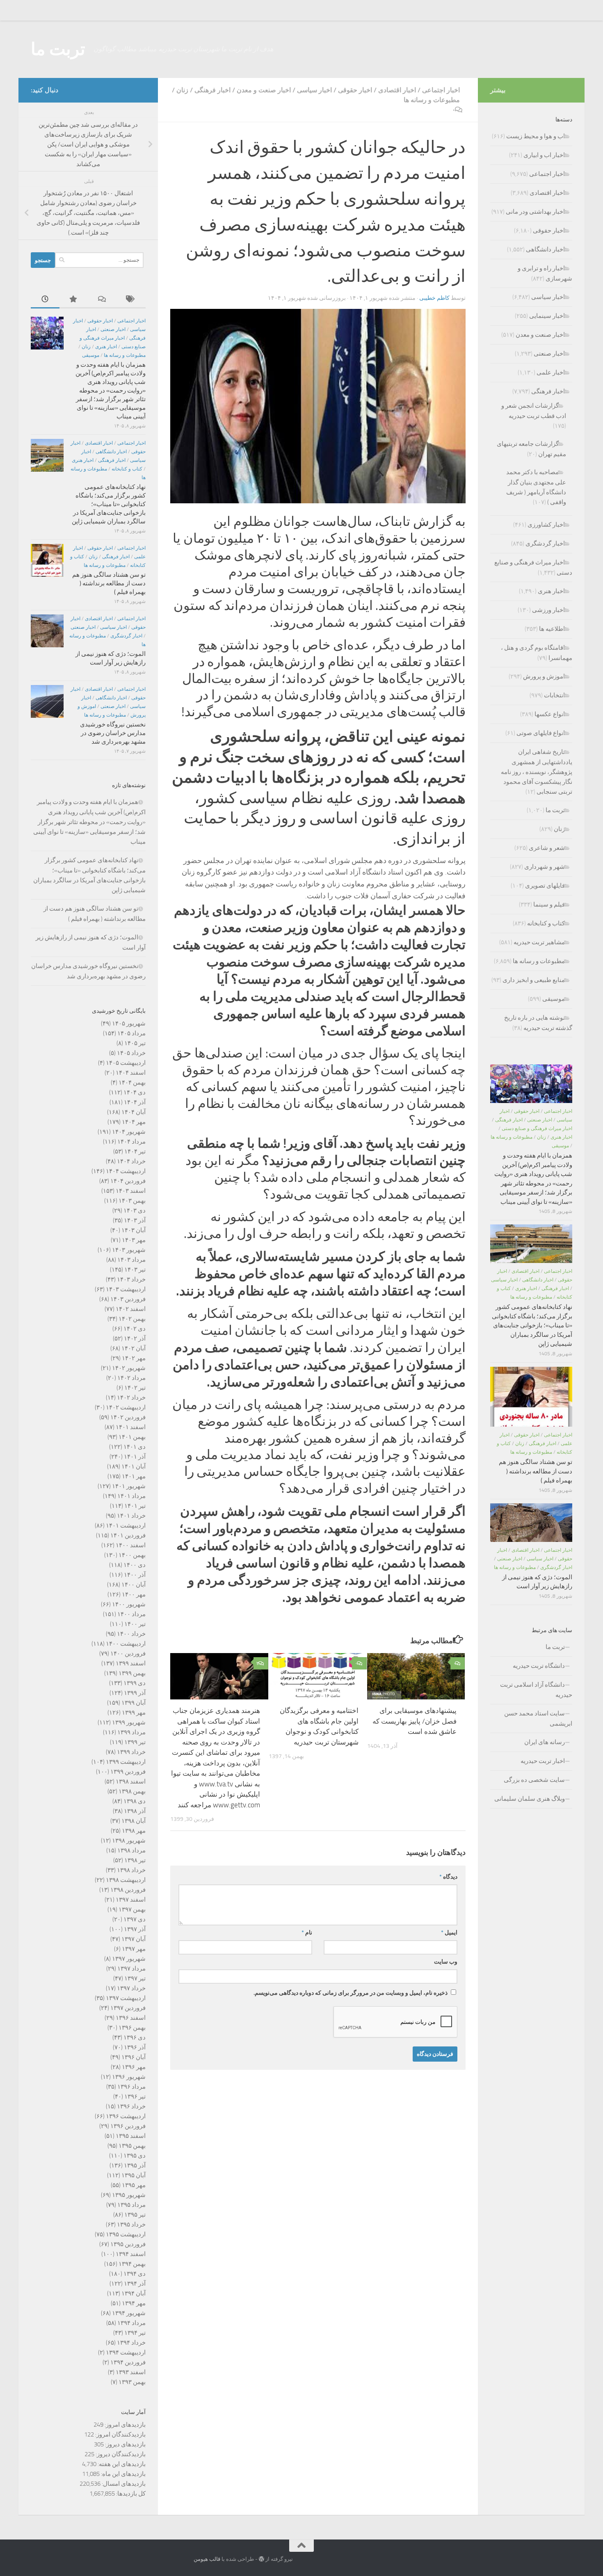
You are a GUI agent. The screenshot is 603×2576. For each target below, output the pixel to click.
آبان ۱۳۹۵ (134, 2175)
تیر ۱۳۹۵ (135, 2215)
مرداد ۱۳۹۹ (131, 1732)
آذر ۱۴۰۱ (135, 1457)
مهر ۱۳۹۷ (134, 1949)
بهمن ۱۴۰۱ (132, 1437)
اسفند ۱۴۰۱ (131, 1427)
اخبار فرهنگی (212, 90)
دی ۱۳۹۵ (135, 2156)
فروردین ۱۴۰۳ (128, 1299)
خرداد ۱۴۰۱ (131, 1516)
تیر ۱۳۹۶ (135, 2096)
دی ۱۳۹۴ (135, 2274)
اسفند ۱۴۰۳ (131, 1191)
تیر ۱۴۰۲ (135, 1388)
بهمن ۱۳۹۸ (132, 1791)
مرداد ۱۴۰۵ (131, 1033)
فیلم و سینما (549, 904)
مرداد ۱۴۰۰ (131, 1614)
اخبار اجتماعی (441, 90)
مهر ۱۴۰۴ (134, 1122)
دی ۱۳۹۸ (135, 1801)
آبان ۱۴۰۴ (134, 1112)
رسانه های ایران (545, 1742)
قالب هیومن (207, 2559)
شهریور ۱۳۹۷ (129, 1959)
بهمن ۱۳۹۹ (132, 1673)
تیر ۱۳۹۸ (135, 1860)
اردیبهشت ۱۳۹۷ (126, 1998)
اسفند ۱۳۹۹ (131, 1663)
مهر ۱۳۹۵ (134, 2185)
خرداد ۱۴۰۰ (131, 1634)
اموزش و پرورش (544, 676)
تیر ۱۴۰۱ (135, 1506)
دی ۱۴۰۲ (135, 1329)
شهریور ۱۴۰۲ (129, 1368)
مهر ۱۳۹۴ (134, 2303)
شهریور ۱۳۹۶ (129, 2077)
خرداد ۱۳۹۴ (131, 2343)
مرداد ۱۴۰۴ (131, 1142)
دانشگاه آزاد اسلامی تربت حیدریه (536, 1690)
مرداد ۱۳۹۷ (131, 1969)
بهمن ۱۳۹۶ (132, 2028)
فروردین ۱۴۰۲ (128, 1417)
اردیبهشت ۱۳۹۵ (126, 2234)
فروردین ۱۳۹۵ (128, 2244)
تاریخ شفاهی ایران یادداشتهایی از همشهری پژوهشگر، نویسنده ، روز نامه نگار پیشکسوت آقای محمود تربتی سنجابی (537, 772)
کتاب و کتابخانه (127, 469)
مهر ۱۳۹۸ (134, 1831)
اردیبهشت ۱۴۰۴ (126, 1171)
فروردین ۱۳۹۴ (128, 2362)
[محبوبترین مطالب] (74, 300)
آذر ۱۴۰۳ (135, 1220)
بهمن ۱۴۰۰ (132, 1555)
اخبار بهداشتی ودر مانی (535, 212)
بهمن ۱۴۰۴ (132, 1082)
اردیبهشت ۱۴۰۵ (126, 1063)
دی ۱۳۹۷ (135, 1919)
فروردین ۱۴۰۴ (128, 1181)
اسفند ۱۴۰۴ (131, 1073)
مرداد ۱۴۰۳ (131, 1260)
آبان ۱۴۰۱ (134, 1466)
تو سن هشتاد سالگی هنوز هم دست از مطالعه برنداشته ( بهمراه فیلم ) (109, 583)
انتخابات (554, 695)
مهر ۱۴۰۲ (134, 1358)
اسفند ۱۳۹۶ (131, 2018)
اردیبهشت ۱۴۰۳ (126, 1289)
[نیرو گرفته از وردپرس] (262, 2559)
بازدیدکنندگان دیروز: (120, 2454)
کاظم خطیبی (434, 298)
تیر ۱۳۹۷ (135, 1978)
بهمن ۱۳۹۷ (132, 1909)
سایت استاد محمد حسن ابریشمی (538, 1718)
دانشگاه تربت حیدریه (539, 1666)
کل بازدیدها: (130, 2494)
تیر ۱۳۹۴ (135, 2333)
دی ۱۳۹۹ (135, 1683)
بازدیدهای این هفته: (121, 2464)
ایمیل (449, 1933)
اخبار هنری (106, 347)
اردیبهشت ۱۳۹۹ (126, 1762)
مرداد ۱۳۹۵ (131, 2205)
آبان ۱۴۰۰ (134, 1585)
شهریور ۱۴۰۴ (129, 1132)
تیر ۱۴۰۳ (135, 1270)
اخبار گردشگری (126, 636)
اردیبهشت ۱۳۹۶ (126, 2116)
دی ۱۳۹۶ (135, 2037)
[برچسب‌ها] (131, 300)
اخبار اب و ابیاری (544, 155)
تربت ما (58, 49)
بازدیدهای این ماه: (123, 2474)
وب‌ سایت (446, 1962)
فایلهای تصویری (545, 886)
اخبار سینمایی (547, 316)
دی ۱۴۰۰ (135, 1565)
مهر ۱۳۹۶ (134, 2067)
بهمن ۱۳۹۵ (132, 2146)
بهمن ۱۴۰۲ (132, 1319)
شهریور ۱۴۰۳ (129, 1250)
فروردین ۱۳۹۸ (128, 1890)
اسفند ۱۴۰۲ (131, 1309)
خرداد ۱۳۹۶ (131, 2106)
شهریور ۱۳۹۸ (129, 1841)
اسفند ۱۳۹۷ (131, 1900)
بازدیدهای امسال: (123, 2484)
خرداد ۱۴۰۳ (131, 1279)
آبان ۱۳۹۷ (134, 1939)
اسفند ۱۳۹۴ (131, 2254)
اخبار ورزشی (548, 610)
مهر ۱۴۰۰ (134, 1594)
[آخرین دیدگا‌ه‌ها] (103, 300)
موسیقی (91, 355)
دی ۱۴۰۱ (135, 1447)
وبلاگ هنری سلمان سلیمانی (530, 1799)
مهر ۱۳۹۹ (134, 1713)
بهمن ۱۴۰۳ (132, 1201)
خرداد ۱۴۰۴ (131, 1161)
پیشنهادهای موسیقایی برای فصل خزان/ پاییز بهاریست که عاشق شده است (415, 1721)
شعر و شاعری (547, 848)
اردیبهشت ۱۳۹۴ (126, 2352)
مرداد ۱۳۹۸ (131, 1850)
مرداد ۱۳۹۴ (131, 2323)
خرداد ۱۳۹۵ (131, 2224)
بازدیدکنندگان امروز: (120, 2434)
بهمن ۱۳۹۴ (132, 2264)
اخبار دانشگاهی (111, 452)
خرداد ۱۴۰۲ (131, 1398)
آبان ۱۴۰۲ (134, 1348)
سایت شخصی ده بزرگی (534, 1780)
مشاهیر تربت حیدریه (539, 942)
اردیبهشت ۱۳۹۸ (126, 1880)
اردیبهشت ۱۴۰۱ (126, 1526)
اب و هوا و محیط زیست (536, 136)
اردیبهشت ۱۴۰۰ (126, 1644)
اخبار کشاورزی (546, 525)
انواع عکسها (550, 714)
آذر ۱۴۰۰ (135, 1575)
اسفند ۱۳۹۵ (131, 2136)
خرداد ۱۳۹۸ (131, 1870)
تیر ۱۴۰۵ (135, 1043)
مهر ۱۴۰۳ (134, 1240)
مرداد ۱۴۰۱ (131, 1496)
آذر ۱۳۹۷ (135, 1929)
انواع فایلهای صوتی (541, 733)
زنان (182, 90)
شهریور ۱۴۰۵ (129, 1023)
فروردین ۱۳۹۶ (128, 2126)
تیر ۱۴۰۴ (135, 1151)
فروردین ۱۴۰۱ (128, 1535)
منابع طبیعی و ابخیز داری (534, 980)
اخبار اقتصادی (397, 90)
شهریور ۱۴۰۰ (129, 1604)
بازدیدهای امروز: (124, 2425)
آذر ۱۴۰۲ (135, 1338)
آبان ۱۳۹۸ (134, 1821)
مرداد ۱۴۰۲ (131, 1378)
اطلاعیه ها (552, 629)
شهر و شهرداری (545, 867)
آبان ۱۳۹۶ (134, 2057)
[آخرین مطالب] (45, 300)
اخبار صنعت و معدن (264, 90)
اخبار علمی (551, 372)
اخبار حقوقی (355, 90)
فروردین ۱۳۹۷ (128, 2008)
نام (307, 1933)
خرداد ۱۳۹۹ (131, 1752)
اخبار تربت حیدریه (543, 1761)
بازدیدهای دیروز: (125, 2444)
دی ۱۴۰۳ (135, 1210)
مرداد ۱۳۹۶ (131, 2087)
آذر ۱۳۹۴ (135, 2284)
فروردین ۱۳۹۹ (128, 1772)
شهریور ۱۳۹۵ (129, 2195)
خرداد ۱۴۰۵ (131, 1053)
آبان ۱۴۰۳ (134, 1230)
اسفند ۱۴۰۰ (131, 1545)
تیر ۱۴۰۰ (135, 1624)
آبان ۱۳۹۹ (134, 1703)
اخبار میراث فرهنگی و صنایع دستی (537, 1128)
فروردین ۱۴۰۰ (128, 1653)
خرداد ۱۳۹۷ (131, 1988)
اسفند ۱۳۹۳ (131, 2372)
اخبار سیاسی (314, 90)
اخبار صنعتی (113, 329)
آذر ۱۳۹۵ (135, 2165)
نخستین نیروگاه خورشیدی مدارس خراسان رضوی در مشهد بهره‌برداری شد (113, 733)
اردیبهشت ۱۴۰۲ (126, 1407)
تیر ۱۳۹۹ (135, 1742)
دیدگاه (448, 1877)
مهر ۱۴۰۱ (134, 1476)
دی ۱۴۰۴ (135, 1092)
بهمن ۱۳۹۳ (132, 2382)
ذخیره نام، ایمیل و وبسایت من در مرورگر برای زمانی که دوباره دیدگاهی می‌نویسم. (351, 1993)
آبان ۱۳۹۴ (134, 2293)
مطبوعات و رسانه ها (432, 100)
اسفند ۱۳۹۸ (131, 1781)
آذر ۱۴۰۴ (135, 1102)
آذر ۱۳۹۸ (135, 1811)
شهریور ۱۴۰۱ (129, 1486)
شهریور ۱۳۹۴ (129, 2313)
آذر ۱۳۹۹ (135, 1693)
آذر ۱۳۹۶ (135, 2047)
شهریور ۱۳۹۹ (129, 1722)
